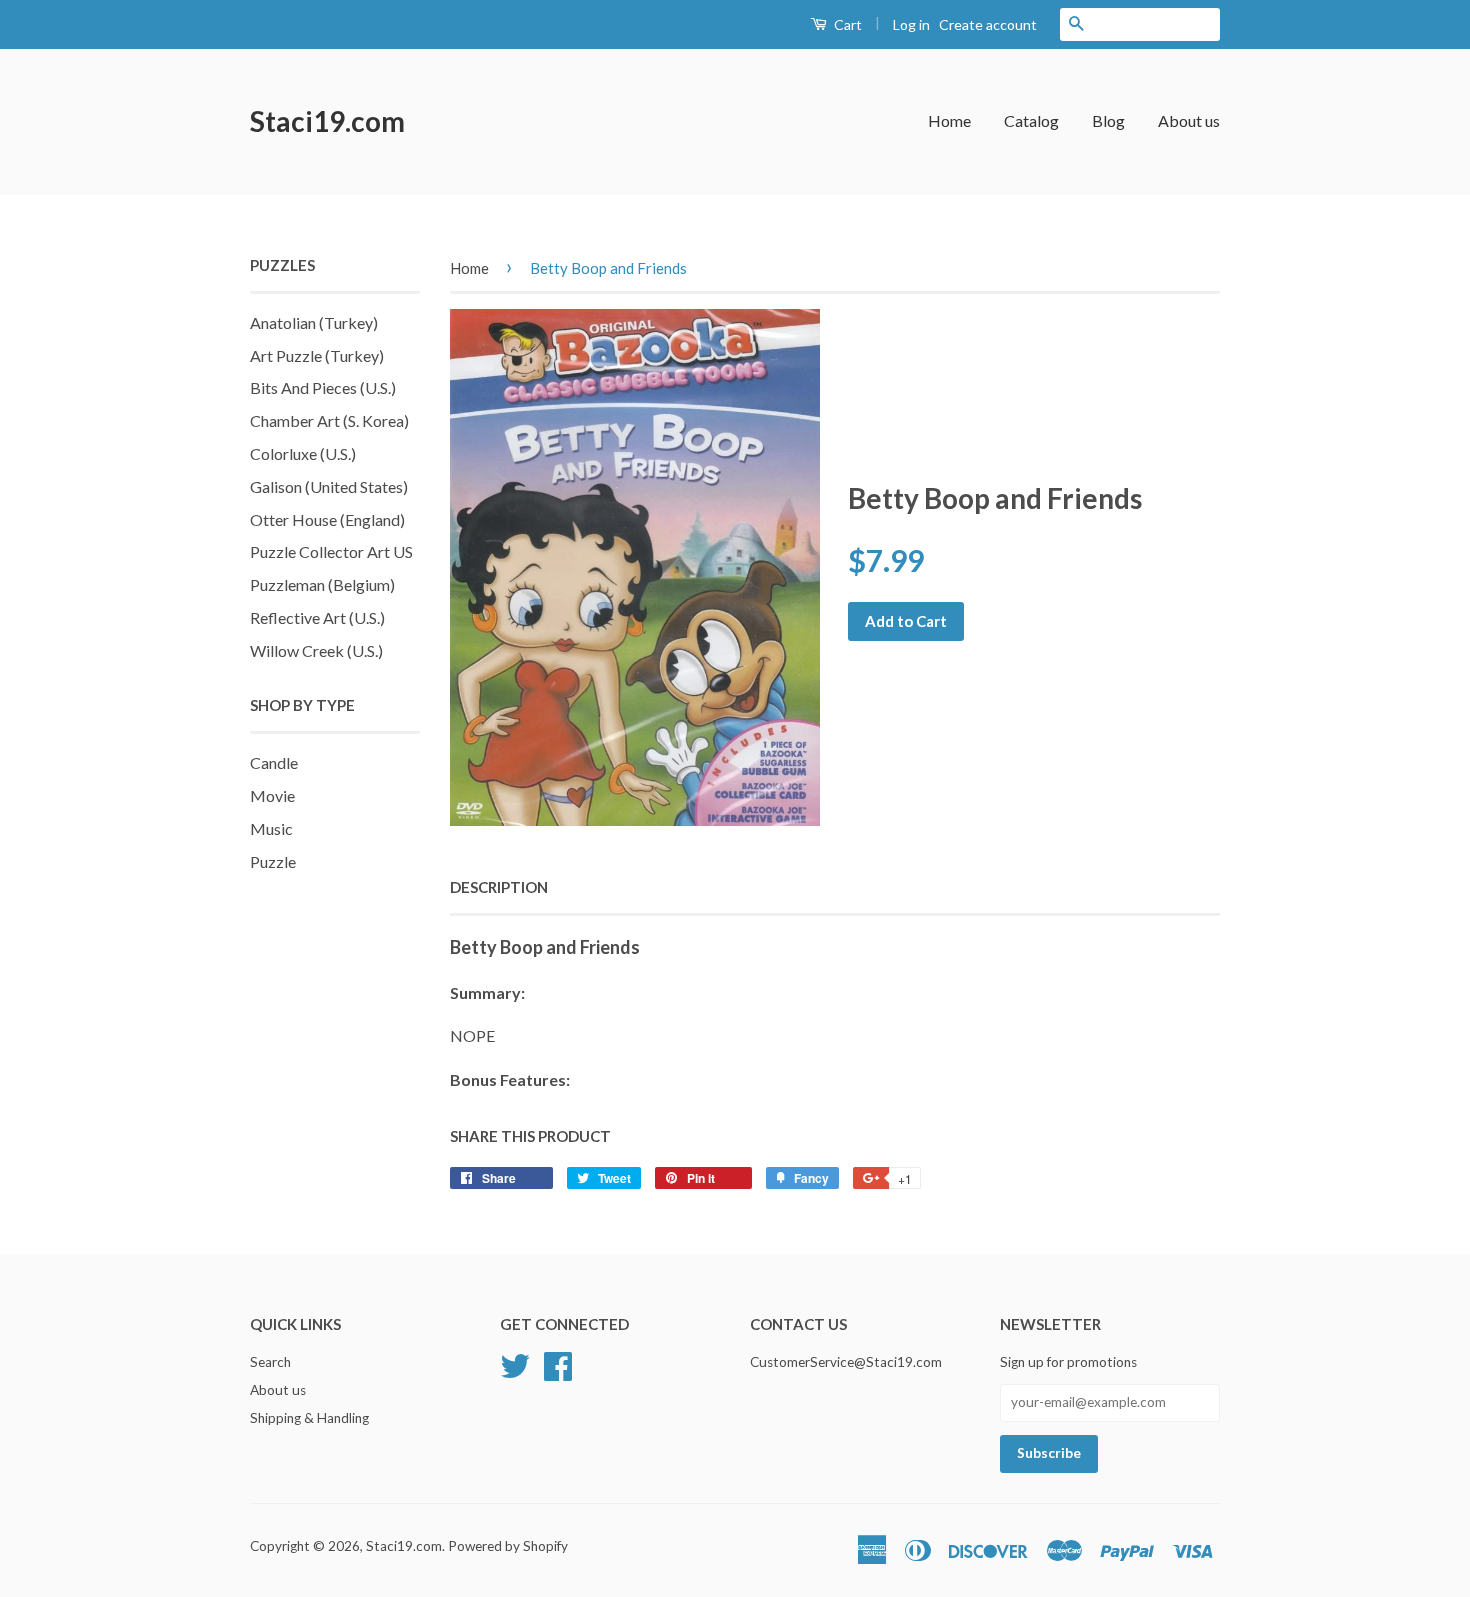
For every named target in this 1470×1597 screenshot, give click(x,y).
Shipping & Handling (309, 1418)
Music (271, 828)
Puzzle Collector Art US (331, 551)
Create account (988, 24)
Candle (274, 762)
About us (1189, 120)
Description (499, 887)
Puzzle (273, 861)
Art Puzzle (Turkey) (317, 355)
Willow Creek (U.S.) (316, 650)
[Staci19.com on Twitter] (515, 1363)
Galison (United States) (329, 486)
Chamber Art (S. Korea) (329, 420)
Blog (1108, 120)
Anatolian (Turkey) (314, 322)
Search (270, 1362)
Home (949, 120)
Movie (272, 795)
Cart (846, 24)
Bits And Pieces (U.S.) (323, 387)
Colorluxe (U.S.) (303, 453)
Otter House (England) (327, 519)
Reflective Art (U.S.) (317, 617)
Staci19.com (327, 121)
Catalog (1031, 120)
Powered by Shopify (508, 1546)
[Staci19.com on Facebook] (558, 1363)
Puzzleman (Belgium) (322, 584)
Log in (911, 24)
